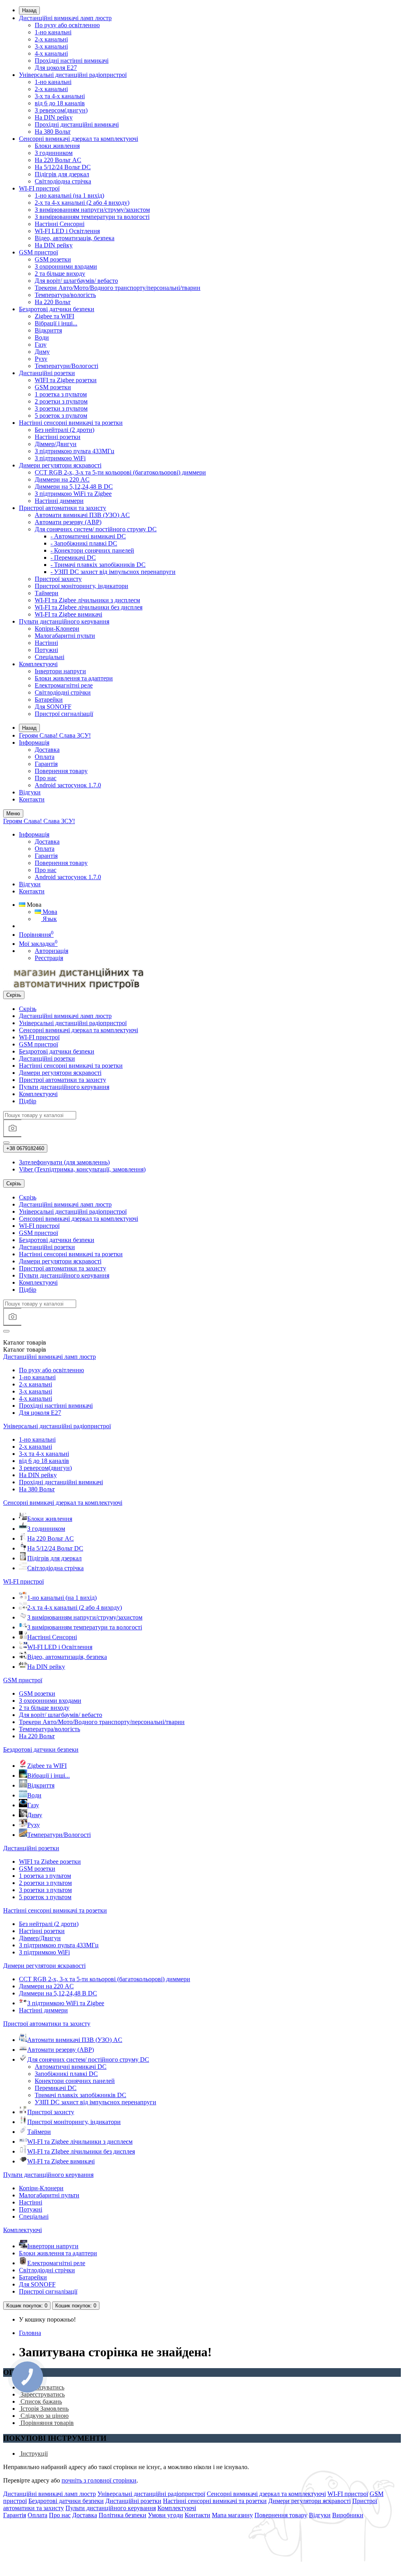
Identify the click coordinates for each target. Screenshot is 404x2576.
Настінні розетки (58, 437)
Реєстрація (49, 958)
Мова (49, 912)
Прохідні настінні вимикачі (72, 61)
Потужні (46, 650)
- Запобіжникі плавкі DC (84, 543)
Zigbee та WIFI (54, 316)
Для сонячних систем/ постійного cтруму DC (96, 529)
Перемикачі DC (56, 2088)
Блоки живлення (57, 146)
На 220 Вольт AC (58, 160)
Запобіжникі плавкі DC (66, 2074)
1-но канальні (53, 32)
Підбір (28, 1101)
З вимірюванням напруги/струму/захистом (92, 210)
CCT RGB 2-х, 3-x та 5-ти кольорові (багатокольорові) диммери (120, 472)
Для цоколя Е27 (56, 68)
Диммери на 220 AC (62, 479)
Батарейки (49, 700)
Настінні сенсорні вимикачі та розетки (71, 423)
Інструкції (33, 2454)
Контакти (32, 799)
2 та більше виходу (60, 274)
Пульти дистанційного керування (64, 621)
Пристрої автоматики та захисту (63, 508)
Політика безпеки (123, 2515)
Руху (41, 359)
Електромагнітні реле (64, 685)
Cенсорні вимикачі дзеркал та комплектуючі (79, 139)
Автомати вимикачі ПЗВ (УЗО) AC (82, 515)
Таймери (47, 593)
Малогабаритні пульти (65, 636)
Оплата (45, 757)
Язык (49, 919)
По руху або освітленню (67, 25)
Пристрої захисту (58, 579)
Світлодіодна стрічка (63, 181)
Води (42, 337)
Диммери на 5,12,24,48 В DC (74, 487)
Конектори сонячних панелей (75, 2081)
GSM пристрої (38, 252)
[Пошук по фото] (12, 1128)
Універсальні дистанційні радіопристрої (73, 75)
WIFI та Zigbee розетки (66, 380)
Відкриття (48, 330)
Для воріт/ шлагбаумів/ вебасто (76, 281)
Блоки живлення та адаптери (74, 678)
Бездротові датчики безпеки (57, 309)
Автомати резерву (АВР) (68, 522)
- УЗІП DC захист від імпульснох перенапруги (113, 572)
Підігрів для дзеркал (62, 174)
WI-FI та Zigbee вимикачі (68, 614)
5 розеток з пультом (61, 416)
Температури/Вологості (66, 366)
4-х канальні (51, 53)
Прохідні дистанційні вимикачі (77, 124)
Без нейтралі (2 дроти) (65, 430)
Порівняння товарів (46, 2423)
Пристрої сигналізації (64, 714)
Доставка (47, 750)
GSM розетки (53, 259)
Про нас (46, 778)
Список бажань (40, 2401)
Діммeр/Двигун (56, 444)
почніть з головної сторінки (99, 2480)
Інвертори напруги (60, 671)
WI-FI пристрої (39, 188)
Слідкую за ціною (44, 2416)
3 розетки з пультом (61, 408)
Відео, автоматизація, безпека (75, 238)
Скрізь (28, 1009)
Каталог (25, 1350)
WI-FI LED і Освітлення (67, 231)
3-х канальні (51, 46)
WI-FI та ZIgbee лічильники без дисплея (89, 607)
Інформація (34, 743)
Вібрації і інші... (56, 323)
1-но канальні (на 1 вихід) (69, 195)
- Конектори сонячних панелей (92, 550)
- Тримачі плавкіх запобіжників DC (98, 565)
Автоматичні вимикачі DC (71, 2067)
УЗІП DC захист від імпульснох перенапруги (95, 2102)
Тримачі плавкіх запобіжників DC (80, 2095)
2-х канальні (51, 39)
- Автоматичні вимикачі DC (88, 536)
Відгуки (30, 792)
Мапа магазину (232, 2515)
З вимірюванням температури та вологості (92, 217)
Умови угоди (166, 2515)
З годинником (54, 153)
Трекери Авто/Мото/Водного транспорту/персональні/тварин (118, 288)
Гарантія (46, 764)
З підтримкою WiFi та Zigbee (73, 494)
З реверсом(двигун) (61, 110)
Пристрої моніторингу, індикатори (81, 586)
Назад (29, 10)
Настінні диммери (59, 501)
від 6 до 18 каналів (60, 103)
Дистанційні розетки (47, 373)
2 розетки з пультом (61, 401)
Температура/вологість (65, 295)
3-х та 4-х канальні (60, 96)
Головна (30, 2333)
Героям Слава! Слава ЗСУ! (55, 735)
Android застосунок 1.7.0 (68, 785)
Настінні (46, 643)
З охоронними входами (66, 266)
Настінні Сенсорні (60, 224)
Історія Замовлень (44, 2409)
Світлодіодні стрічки (63, 692)
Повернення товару (61, 771)
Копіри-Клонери (57, 629)
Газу (41, 345)
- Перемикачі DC (73, 558)
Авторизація (51, 951)
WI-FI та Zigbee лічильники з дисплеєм (87, 600)
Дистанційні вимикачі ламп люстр (65, 18)
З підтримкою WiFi (60, 458)
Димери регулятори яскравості (60, 465)
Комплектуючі (38, 664)
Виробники (348, 2515)
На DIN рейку (54, 117)
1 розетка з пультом (61, 394)
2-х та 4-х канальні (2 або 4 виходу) (82, 203)
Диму (42, 352)
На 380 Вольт (53, 132)
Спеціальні (50, 657)
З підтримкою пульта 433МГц (75, 451)
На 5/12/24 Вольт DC (63, 167)
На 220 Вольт (53, 302)
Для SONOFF (53, 707)
